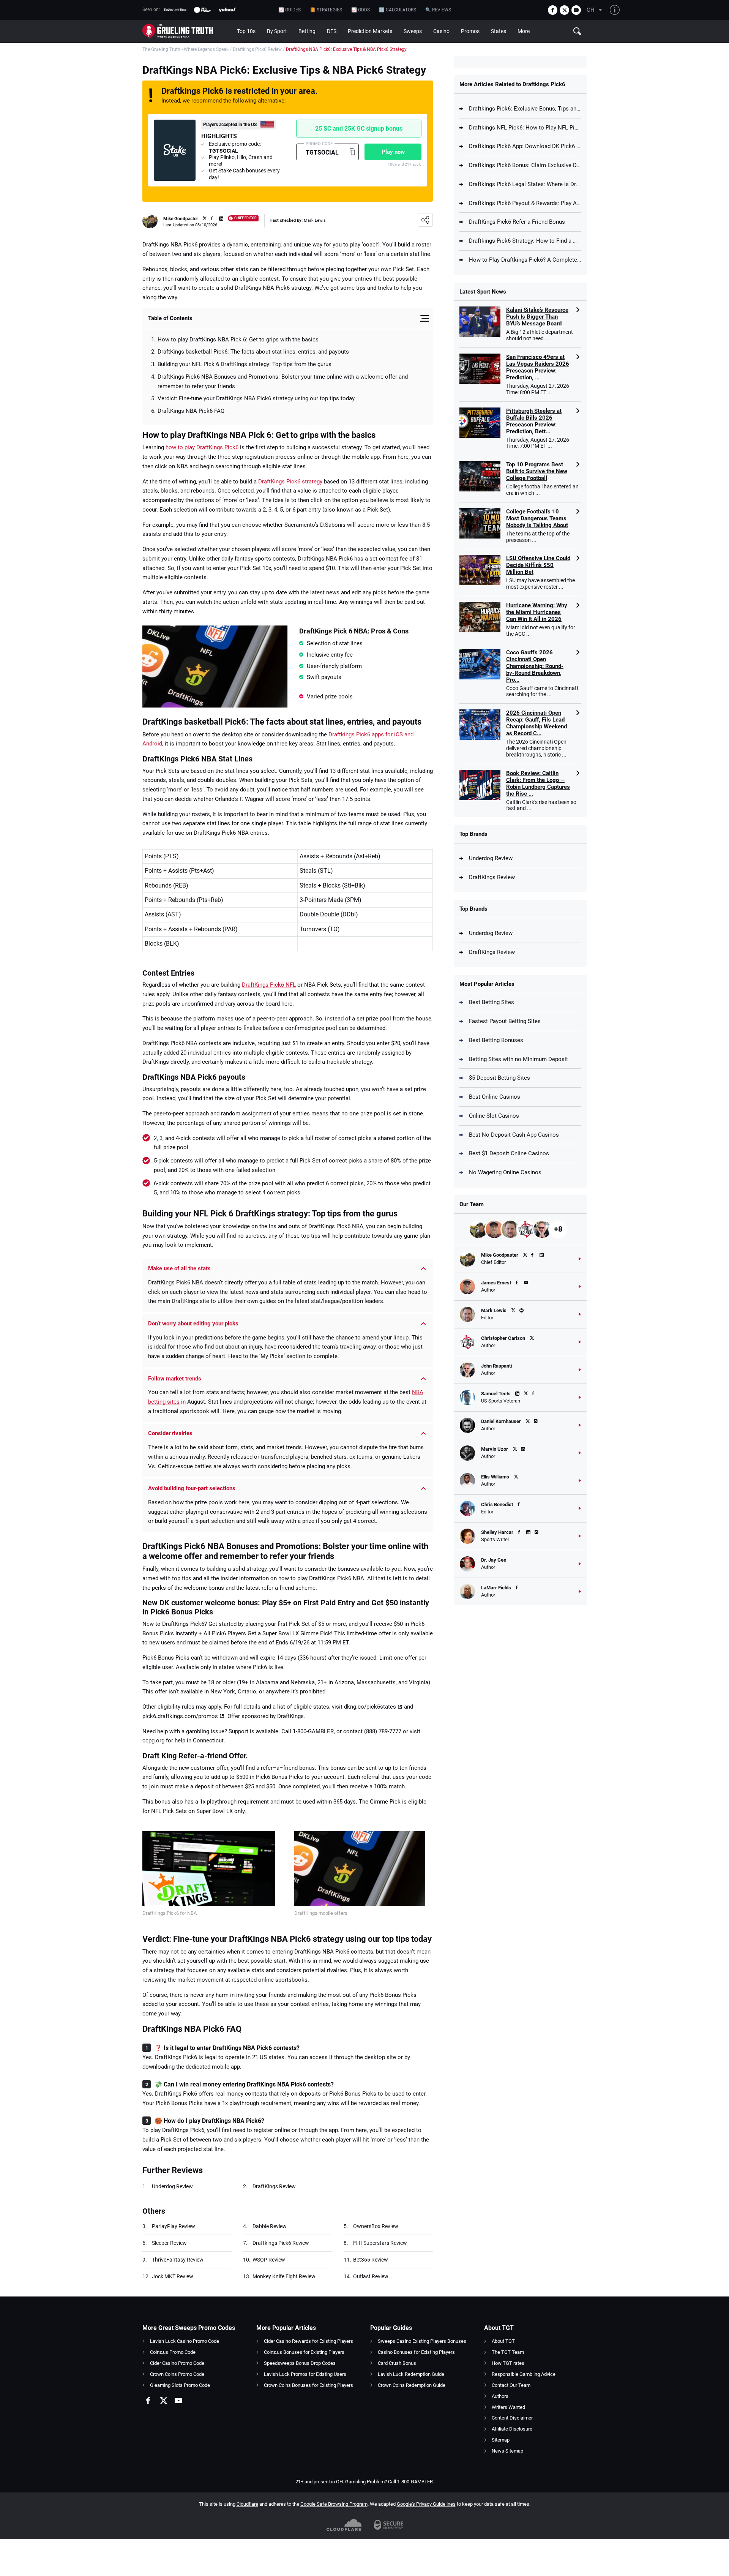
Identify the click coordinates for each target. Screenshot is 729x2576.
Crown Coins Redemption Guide (412, 2385)
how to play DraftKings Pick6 (202, 447)
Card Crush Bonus (397, 2363)
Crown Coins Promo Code (177, 2374)
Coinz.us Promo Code (173, 2352)
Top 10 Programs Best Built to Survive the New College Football (537, 471)
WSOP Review (269, 2260)
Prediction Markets (370, 31)
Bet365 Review (371, 2260)
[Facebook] (553, 10)
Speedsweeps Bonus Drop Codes (300, 2363)
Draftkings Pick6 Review (257, 49)
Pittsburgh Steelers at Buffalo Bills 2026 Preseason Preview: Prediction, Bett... (534, 421)
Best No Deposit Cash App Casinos (514, 1135)
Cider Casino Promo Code (177, 2363)
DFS (332, 31)
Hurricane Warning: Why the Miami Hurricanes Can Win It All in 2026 (537, 612)
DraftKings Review (274, 2186)
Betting (307, 31)
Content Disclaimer (512, 2418)
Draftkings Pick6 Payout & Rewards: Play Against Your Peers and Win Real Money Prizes (525, 203)
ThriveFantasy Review (178, 2260)
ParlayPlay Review (174, 2226)
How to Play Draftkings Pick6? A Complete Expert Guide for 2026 (525, 260)
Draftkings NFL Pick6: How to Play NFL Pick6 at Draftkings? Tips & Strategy (525, 128)
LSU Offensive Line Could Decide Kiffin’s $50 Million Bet (538, 565)
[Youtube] (576, 10)
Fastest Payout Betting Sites (505, 1021)
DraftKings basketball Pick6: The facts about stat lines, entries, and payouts (253, 352)
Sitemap (501, 2440)
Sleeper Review (169, 2243)
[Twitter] (564, 10)
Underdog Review (172, 2186)
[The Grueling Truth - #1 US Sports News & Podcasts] (187, 31)
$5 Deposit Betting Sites (499, 1078)
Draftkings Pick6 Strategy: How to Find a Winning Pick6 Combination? (525, 241)
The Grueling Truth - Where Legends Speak (185, 49)
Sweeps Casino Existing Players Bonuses (422, 2341)
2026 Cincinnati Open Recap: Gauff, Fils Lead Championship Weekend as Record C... (536, 723)
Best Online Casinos (495, 1097)
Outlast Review (371, 2276)
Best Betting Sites (492, 1002)
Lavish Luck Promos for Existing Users (305, 2374)
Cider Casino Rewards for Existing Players (308, 2341)
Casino (441, 31)
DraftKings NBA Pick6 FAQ (191, 411)
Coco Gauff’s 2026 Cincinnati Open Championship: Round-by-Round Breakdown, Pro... (535, 666)
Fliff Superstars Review (380, 2243)
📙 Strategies (326, 10)
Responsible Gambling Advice (524, 2374)
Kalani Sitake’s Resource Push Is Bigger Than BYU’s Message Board (537, 317)
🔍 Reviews (438, 10)
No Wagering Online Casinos (505, 1172)
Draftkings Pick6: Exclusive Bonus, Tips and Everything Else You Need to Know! (525, 109)
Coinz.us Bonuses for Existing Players (304, 2352)
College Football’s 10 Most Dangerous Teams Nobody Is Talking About (537, 518)
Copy (352, 152)
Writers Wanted (508, 2407)
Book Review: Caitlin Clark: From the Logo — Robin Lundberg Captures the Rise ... (538, 783)
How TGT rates (508, 2363)
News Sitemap (507, 2451)
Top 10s (246, 31)
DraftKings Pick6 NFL (269, 985)
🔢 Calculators (398, 10)
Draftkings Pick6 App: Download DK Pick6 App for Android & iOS (525, 146)
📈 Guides (290, 10)
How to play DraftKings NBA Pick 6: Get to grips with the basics (238, 340)
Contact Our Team (511, 2385)
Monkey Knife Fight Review (284, 2276)
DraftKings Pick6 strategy (290, 482)
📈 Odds (361, 10)
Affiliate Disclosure (512, 2429)
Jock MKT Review (173, 2276)
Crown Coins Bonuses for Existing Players (308, 2385)
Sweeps (413, 31)
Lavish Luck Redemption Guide (411, 2374)
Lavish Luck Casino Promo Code (185, 2341)
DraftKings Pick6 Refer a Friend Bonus (517, 222)
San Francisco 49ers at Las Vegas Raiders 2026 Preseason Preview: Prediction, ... (538, 367)
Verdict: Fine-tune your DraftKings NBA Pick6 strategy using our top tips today (256, 398)
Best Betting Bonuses (496, 1040)
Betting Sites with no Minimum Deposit (518, 1059)
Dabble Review (270, 2226)
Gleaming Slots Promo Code (180, 2385)
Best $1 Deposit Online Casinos (509, 1153)
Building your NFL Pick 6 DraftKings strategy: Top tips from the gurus (245, 364)
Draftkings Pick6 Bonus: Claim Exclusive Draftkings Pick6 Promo (525, 165)
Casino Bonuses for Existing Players (416, 2352)
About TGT (503, 2341)
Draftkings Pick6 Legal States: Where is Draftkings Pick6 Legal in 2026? (525, 184)
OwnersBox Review (376, 2226)
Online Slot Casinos (494, 1116)
